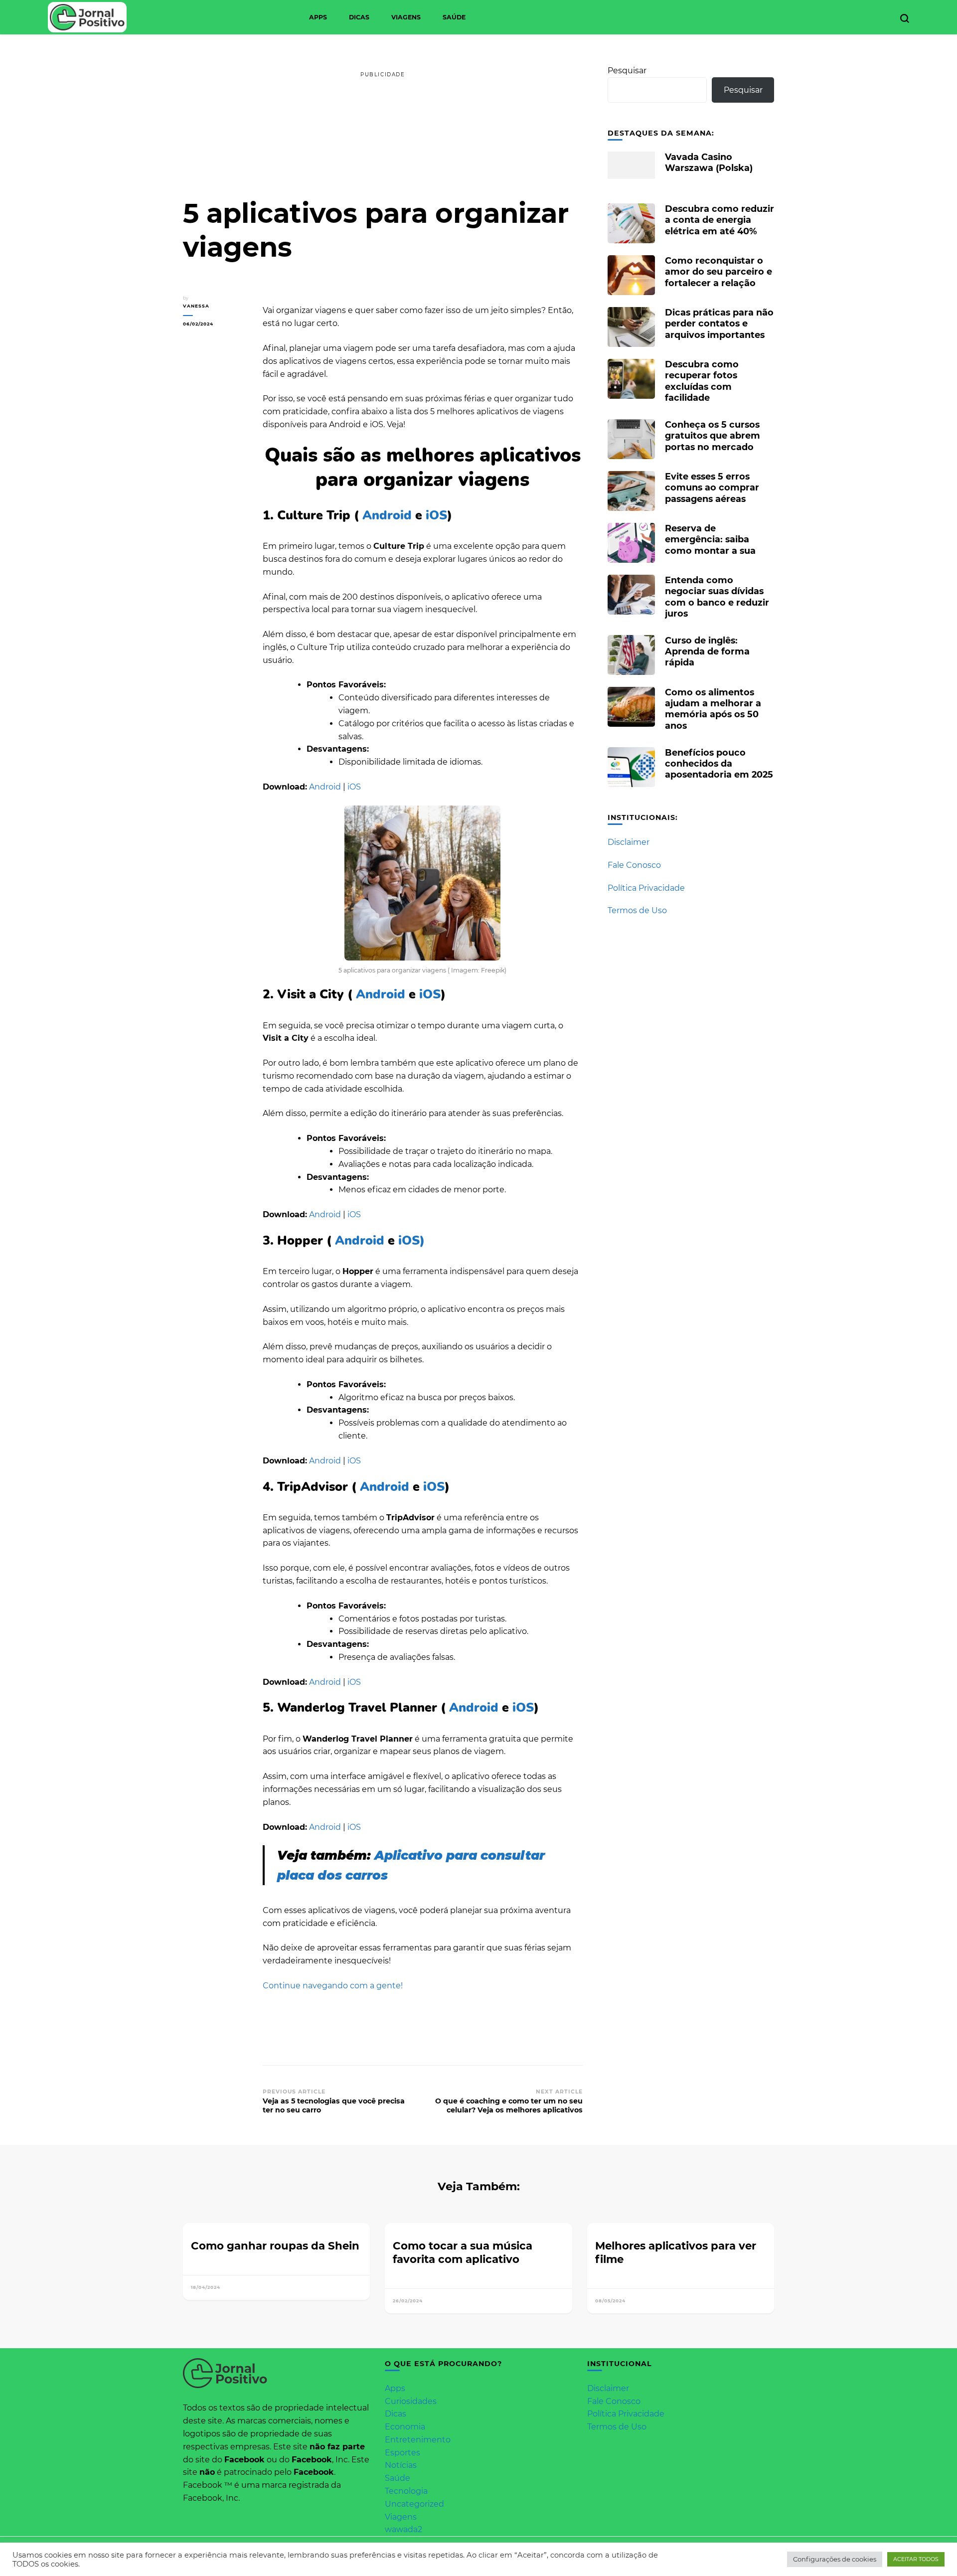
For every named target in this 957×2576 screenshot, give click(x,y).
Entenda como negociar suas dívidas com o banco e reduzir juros (717, 597)
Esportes (402, 2453)
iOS (435, 515)
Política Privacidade (646, 888)
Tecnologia (406, 2491)
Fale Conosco (634, 865)
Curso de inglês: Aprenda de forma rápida (707, 651)
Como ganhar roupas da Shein (275, 2246)
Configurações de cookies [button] (835, 2559)
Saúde (454, 17)
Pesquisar (627, 71)
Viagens (406, 17)
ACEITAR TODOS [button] (916, 2559)
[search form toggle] (905, 18)
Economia (405, 2427)
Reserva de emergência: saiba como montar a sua (710, 539)
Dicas (359, 17)
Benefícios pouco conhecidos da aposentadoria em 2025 (719, 763)
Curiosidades (411, 2401)
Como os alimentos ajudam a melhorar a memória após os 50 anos (713, 709)
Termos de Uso (637, 910)
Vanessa (196, 306)
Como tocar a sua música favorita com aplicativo (463, 2252)
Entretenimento (418, 2440)
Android (387, 515)
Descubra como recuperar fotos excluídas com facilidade (702, 381)
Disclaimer (629, 842)
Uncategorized (414, 2504)
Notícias (401, 2465)
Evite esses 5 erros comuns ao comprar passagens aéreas (712, 487)
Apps (318, 17)
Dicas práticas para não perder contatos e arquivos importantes (719, 323)
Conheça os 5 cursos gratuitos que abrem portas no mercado (713, 435)
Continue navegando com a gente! (333, 1986)
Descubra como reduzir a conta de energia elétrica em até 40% (719, 220)
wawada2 (403, 2529)
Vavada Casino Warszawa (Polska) (709, 162)
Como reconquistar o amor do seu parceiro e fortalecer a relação (718, 271)
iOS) (410, 1241)
